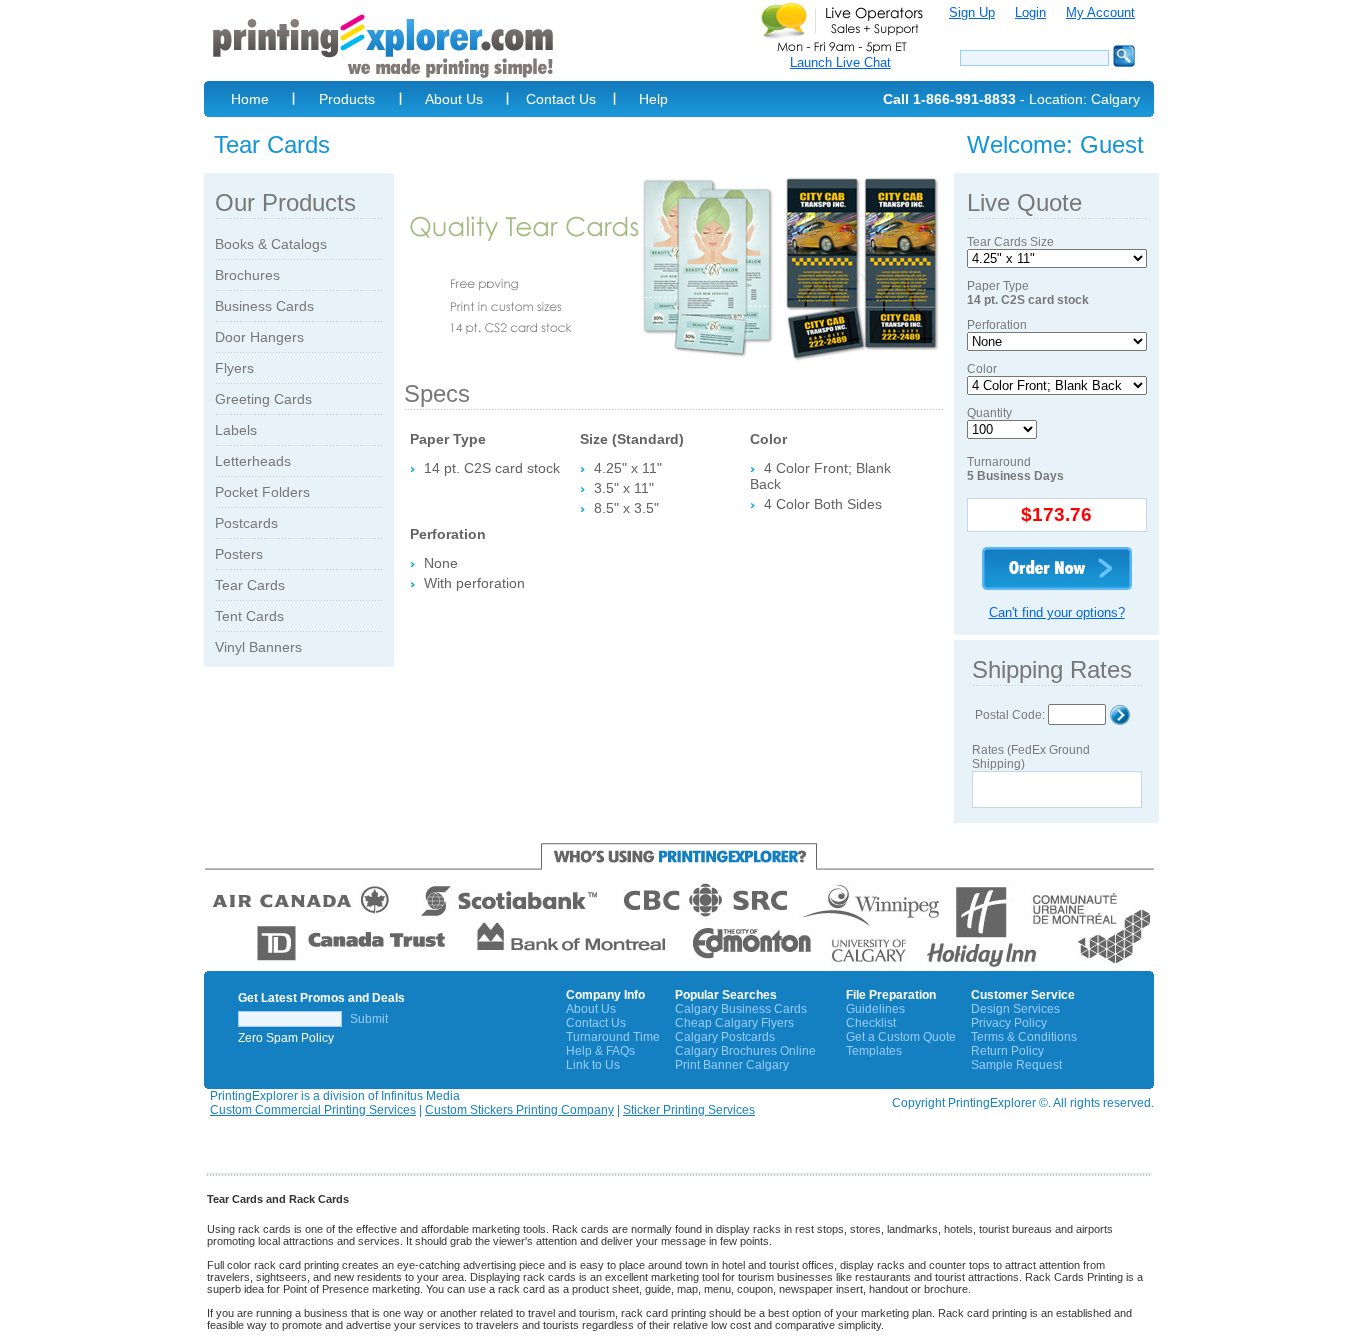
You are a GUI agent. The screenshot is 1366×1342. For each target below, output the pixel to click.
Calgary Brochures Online (745, 1051)
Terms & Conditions (1024, 1037)
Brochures (247, 275)
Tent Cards (249, 616)
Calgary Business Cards (741, 1009)
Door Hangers (259, 337)
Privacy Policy (1009, 1023)
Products (347, 99)
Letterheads (253, 461)
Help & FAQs (600, 1051)
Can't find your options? (1057, 612)
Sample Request (1016, 1065)
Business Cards (264, 306)
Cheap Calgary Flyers (734, 1023)
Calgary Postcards (725, 1037)
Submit (369, 1019)
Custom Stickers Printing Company (519, 1110)
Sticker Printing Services (689, 1110)
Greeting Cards (263, 399)
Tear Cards (250, 585)
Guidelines (875, 1009)
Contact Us (561, 99)
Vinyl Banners (258, 647)
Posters (239, 554)
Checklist (871, 1023)
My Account (1100, 12)
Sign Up (972, 12)
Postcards (246, 523)
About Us (454, 99)
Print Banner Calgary (732, 1065)
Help (653, 99)
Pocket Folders (262, 492)
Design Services (1015, 1009)
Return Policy (1007, 1051)
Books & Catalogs (271, 244)
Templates (874, 1051)
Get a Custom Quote (901, 1037)
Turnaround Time (613, 1037)
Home (250, 99)
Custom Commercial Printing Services (313, 1110)
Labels (236, 430)
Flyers (234, 368)
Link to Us (593, 1065)
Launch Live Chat (840, 62)
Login (1030, 12)
